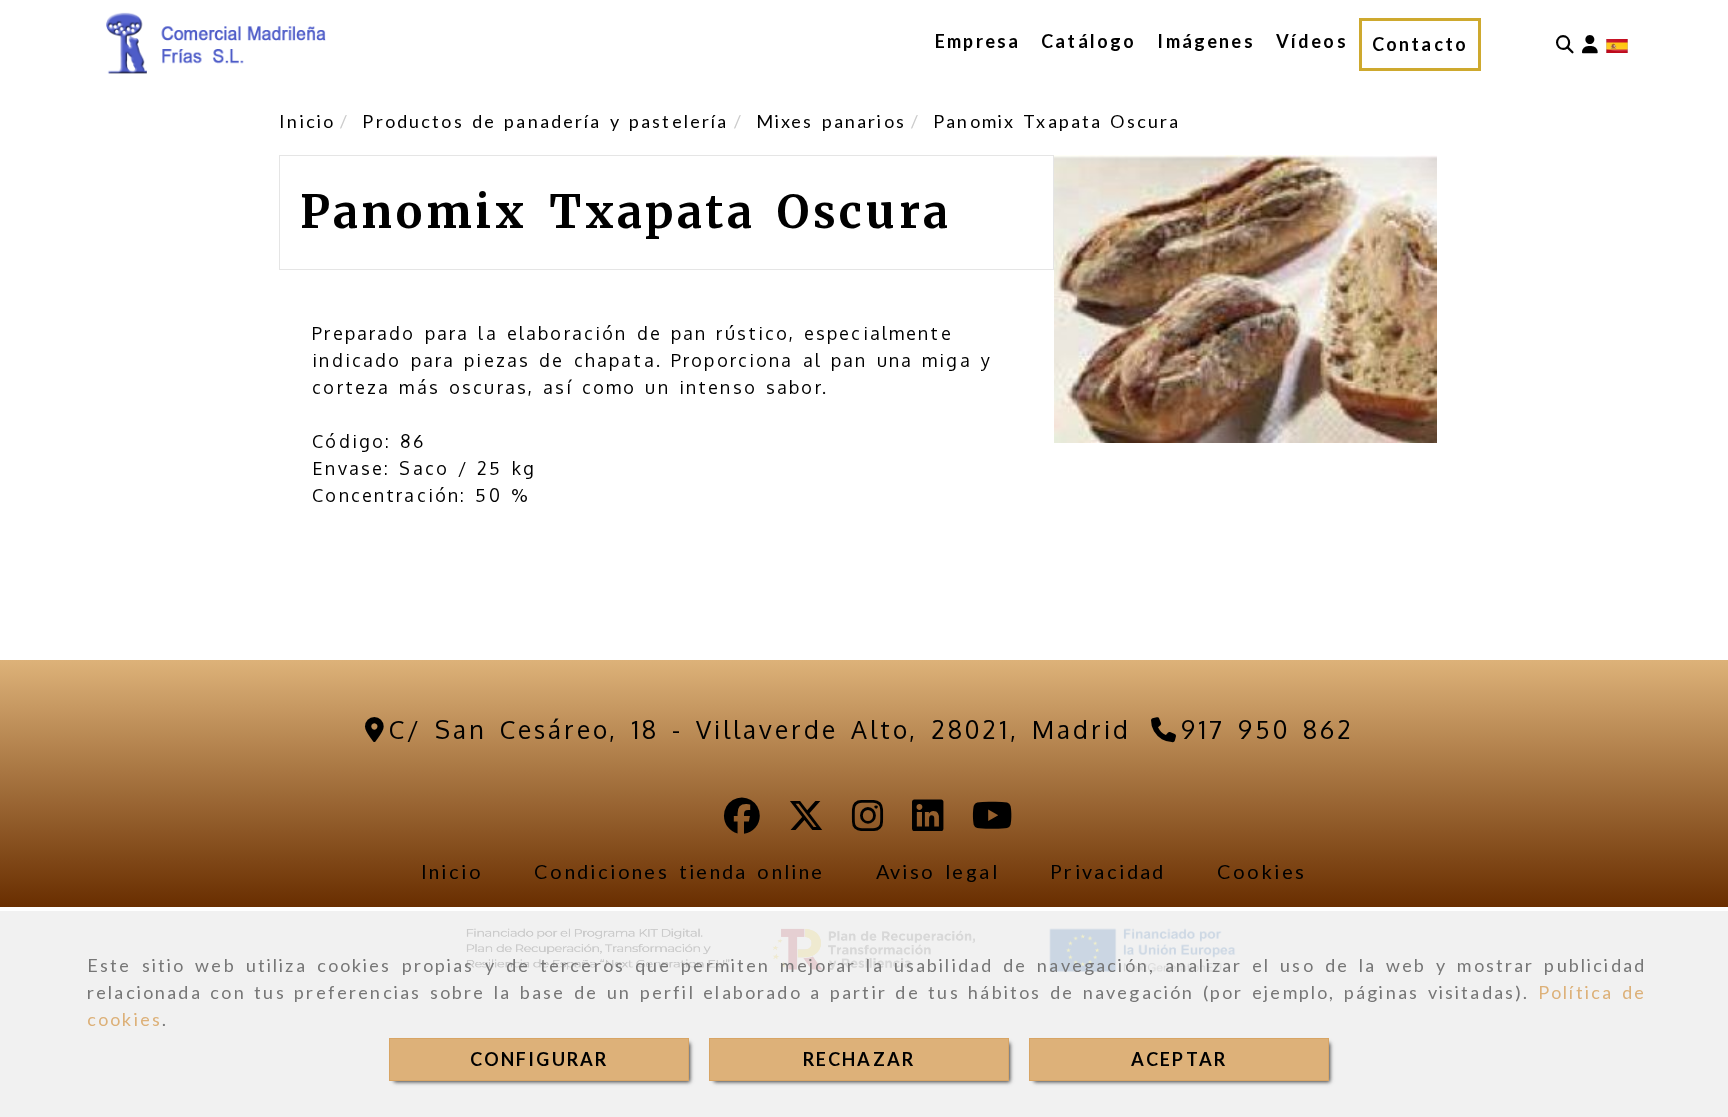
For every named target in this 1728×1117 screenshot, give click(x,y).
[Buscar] (1565, 44)
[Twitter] (806, 822)
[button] (1590, 44)
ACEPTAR (1179, 1059)
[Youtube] (992, 822)
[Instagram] (868, 822)
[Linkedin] (928, 822)
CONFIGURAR (539, 1059)
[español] (1617, 44)
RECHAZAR (859, 1059)
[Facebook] (742, 822)
